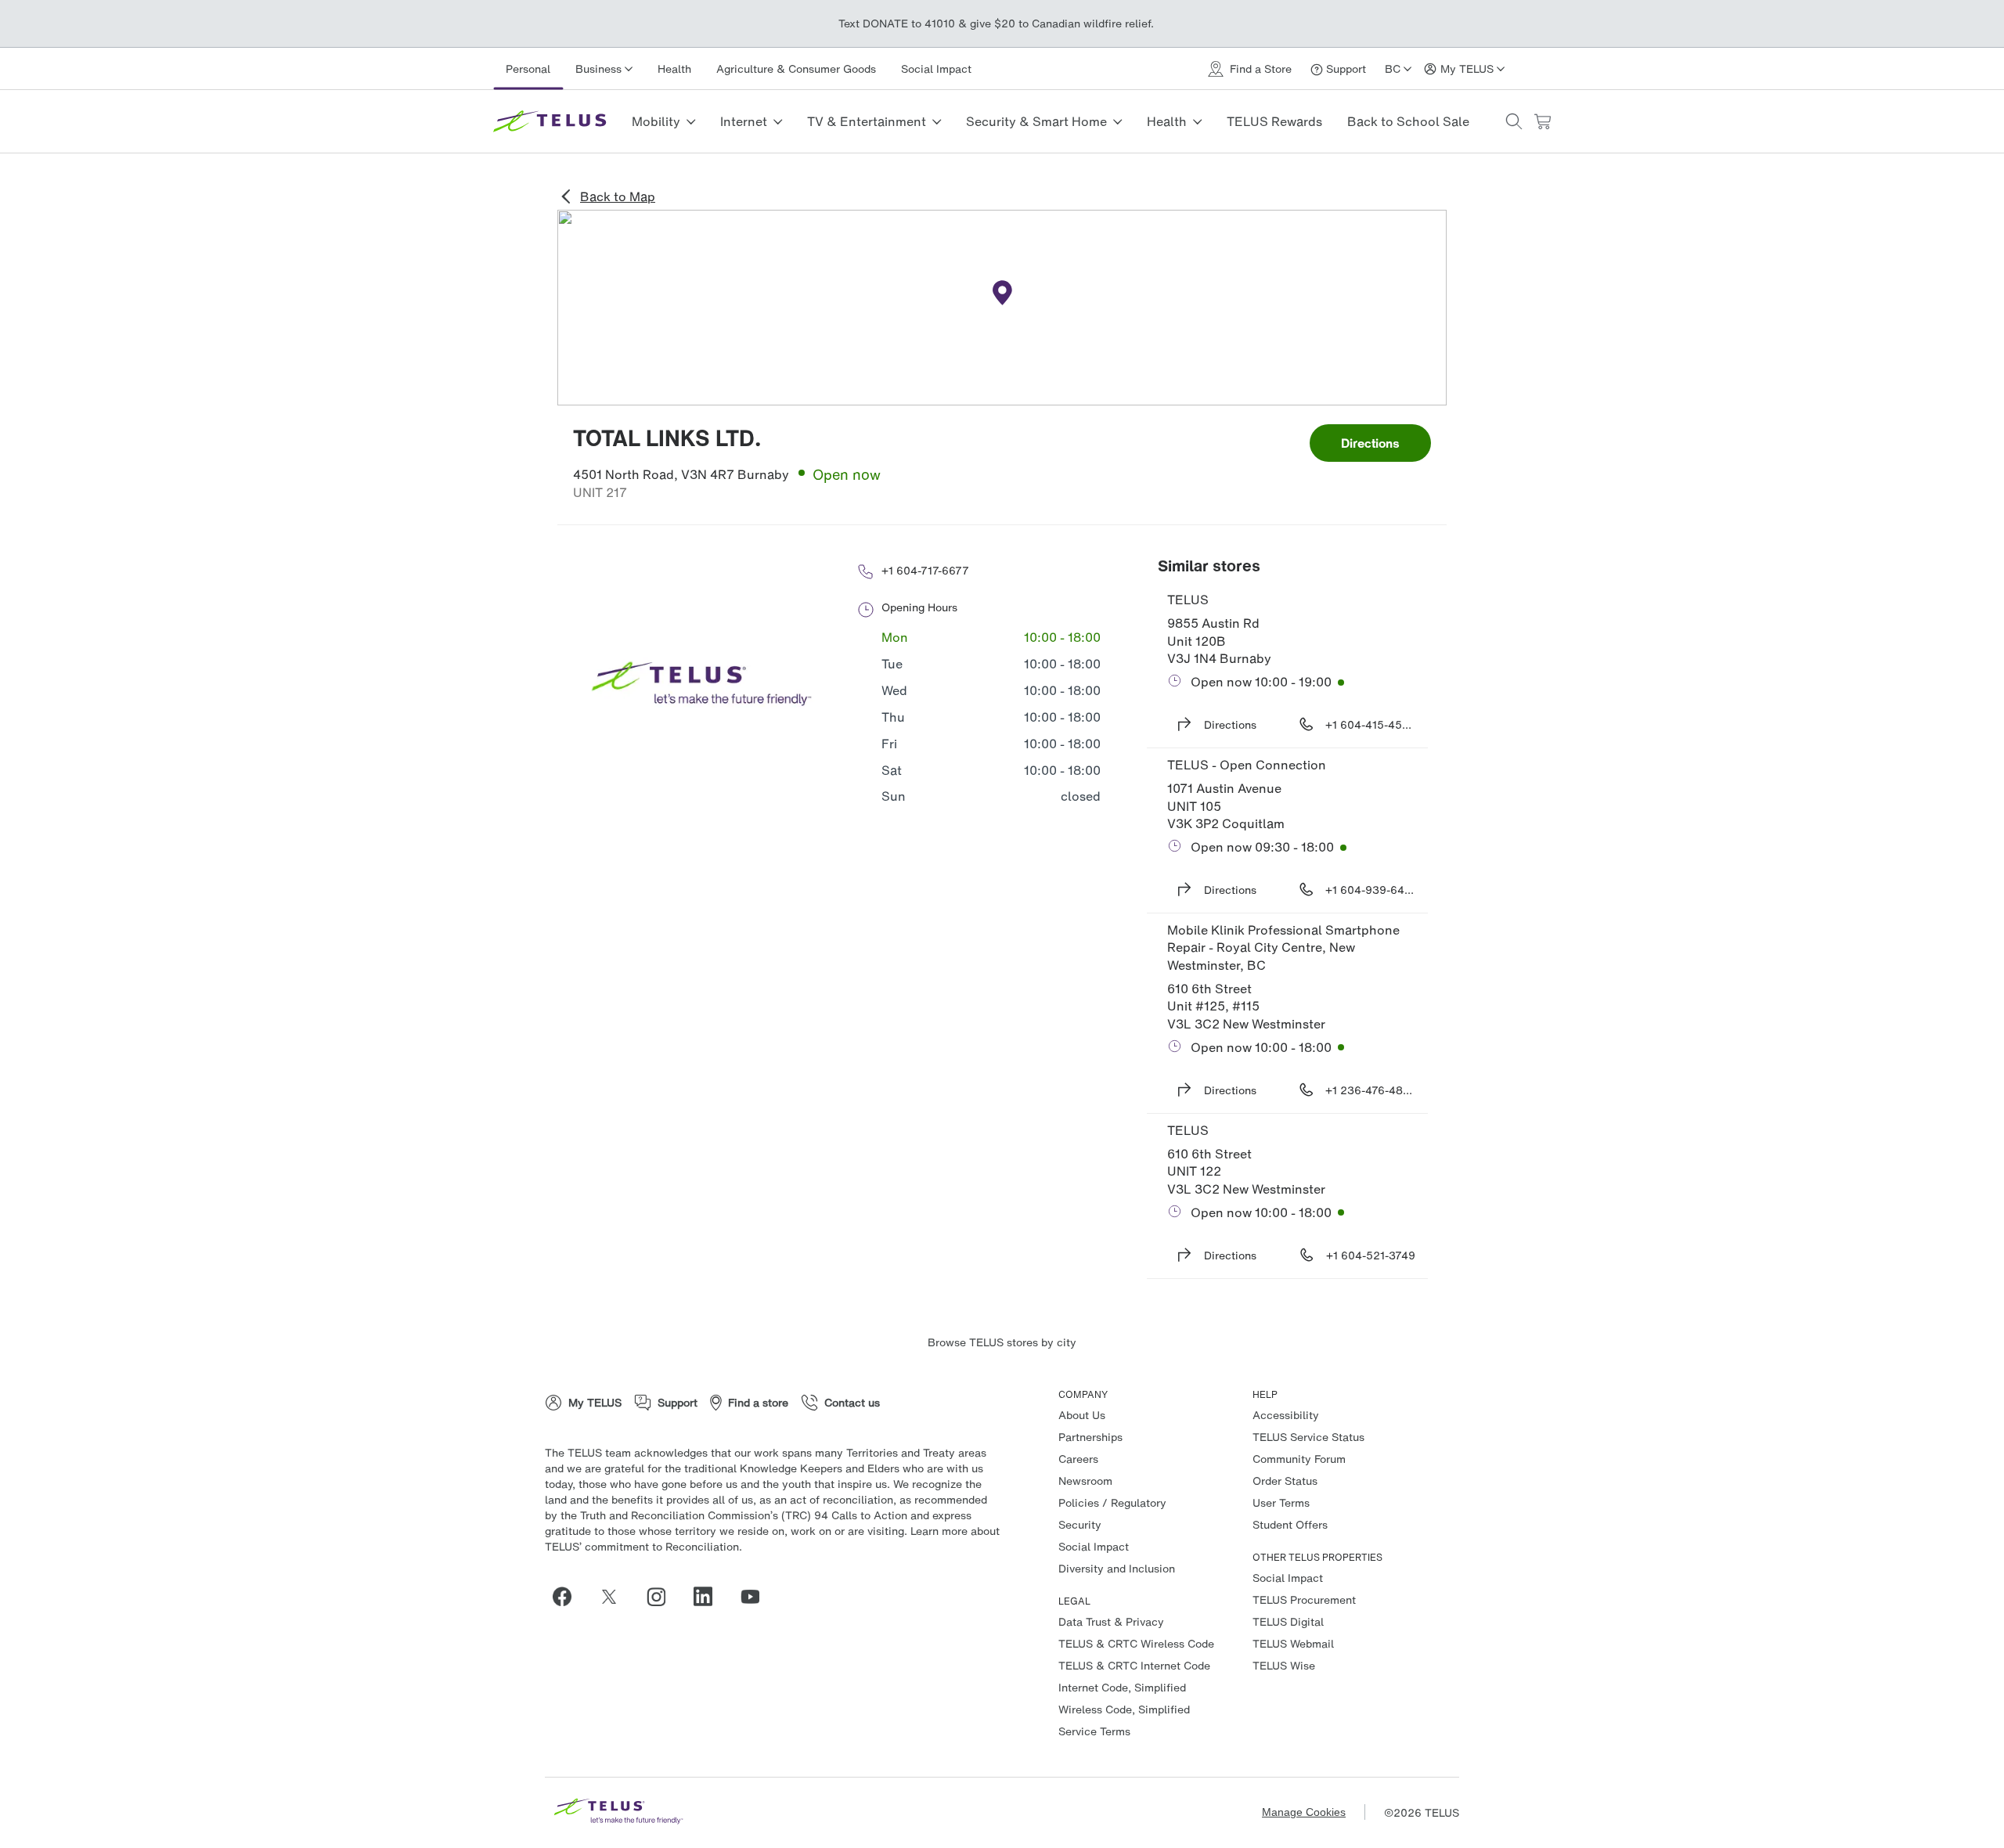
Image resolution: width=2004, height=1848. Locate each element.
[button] (1514, 121)
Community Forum (1299, 1459)
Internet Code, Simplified (1122, 1687)
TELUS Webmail (1293, 1643)
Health (674, 68)
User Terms (1281, 1502)
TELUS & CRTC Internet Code (1134, 1665)
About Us (1082, 1415)
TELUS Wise (1284, 1665)
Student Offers (1290, 1524)
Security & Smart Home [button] (1036, 121)
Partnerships (1090, 1437)
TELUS (1188, 600)
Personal (528, 68)
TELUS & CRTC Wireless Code (1136, 1643)
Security (1080, 1524)
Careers (1078, 1459)
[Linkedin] (709, 1597)
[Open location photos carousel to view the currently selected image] (701, 685)
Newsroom (1085, 1481)
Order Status (1285, 1481)
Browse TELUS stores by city (1002, 1342)
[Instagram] (662, 1597)
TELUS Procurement (1304, 1599)
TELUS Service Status (1308, 1437)
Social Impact (936, 68)
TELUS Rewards (1274, 121)
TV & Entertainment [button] (867, 121)
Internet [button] (744, 121)
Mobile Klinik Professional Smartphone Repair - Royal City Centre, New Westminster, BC (1285, 947)
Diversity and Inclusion (1117, 1568)
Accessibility (1286, 1415)
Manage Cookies (1304, 1812)
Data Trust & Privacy (1111, 1621)
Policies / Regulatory (1112, 1502)
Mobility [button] (656, 121)
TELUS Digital (1288, 1621)
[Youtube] (756, 1597)
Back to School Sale (1408, 121)
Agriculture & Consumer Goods (796, 68)
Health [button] (1167, 121)
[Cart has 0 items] (1542, 122)
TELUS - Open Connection (1247, 765)
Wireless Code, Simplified (1124, 1709)
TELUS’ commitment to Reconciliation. (643, 1546)
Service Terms (1094, 1731)
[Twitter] (615, 1597)
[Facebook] (568, 1597)
